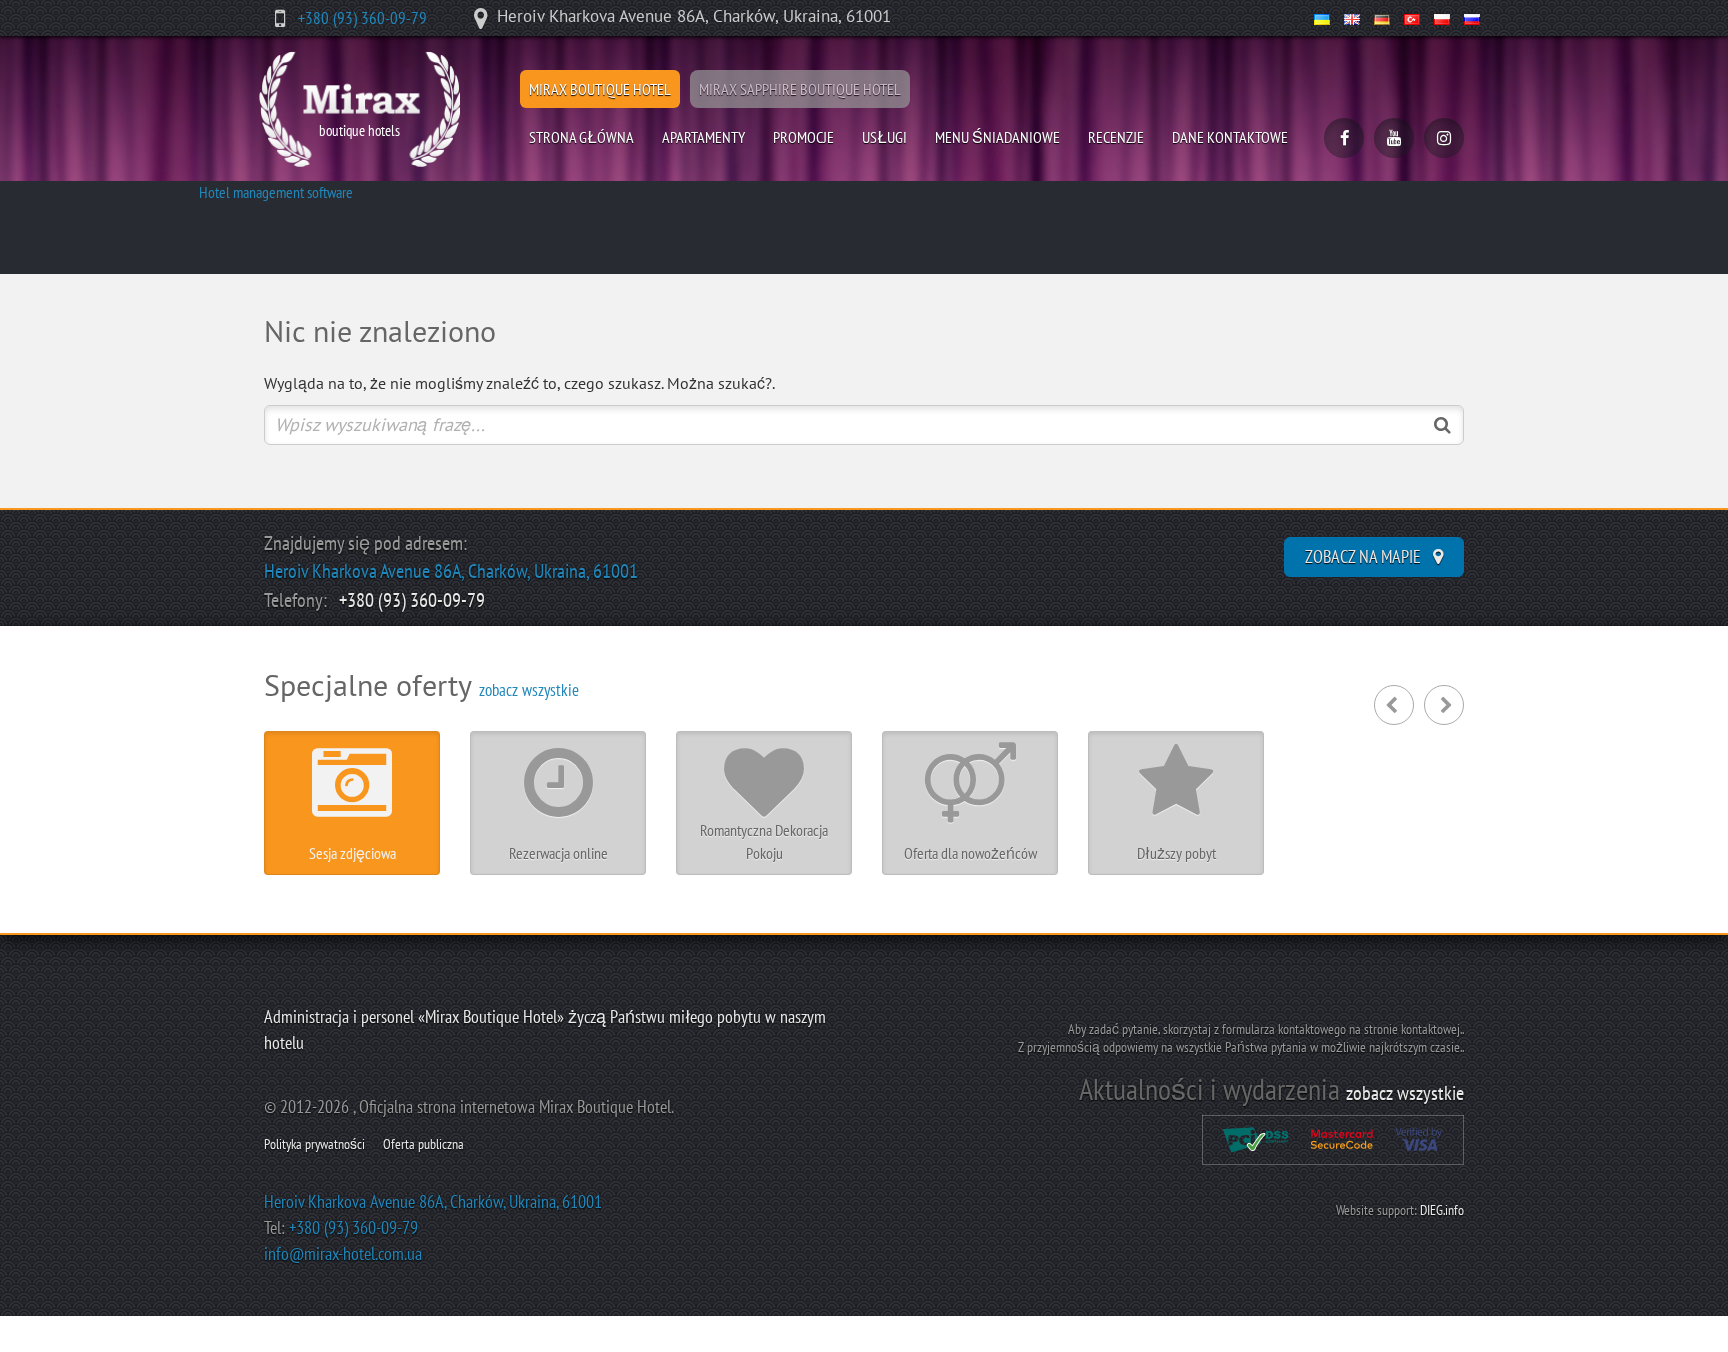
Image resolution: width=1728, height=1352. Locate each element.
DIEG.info (1442, 1210)
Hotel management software (276, 192)
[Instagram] (1444, 138)
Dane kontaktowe (1230, 137)
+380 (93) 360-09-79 (362, 18)
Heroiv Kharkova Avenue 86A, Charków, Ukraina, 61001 (451, 571)
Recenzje (1116, 137)
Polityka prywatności (314, 1144)
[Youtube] (1394, 138)
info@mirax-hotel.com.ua (343, 1253)
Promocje (803, 137)
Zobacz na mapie (1365, 556)
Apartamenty (703, 137)
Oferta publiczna (423, 1144)
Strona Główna (581, 137)
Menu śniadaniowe (997, 137)
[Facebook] (1344, 138)
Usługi (884, 137)
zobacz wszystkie (529, 690)
